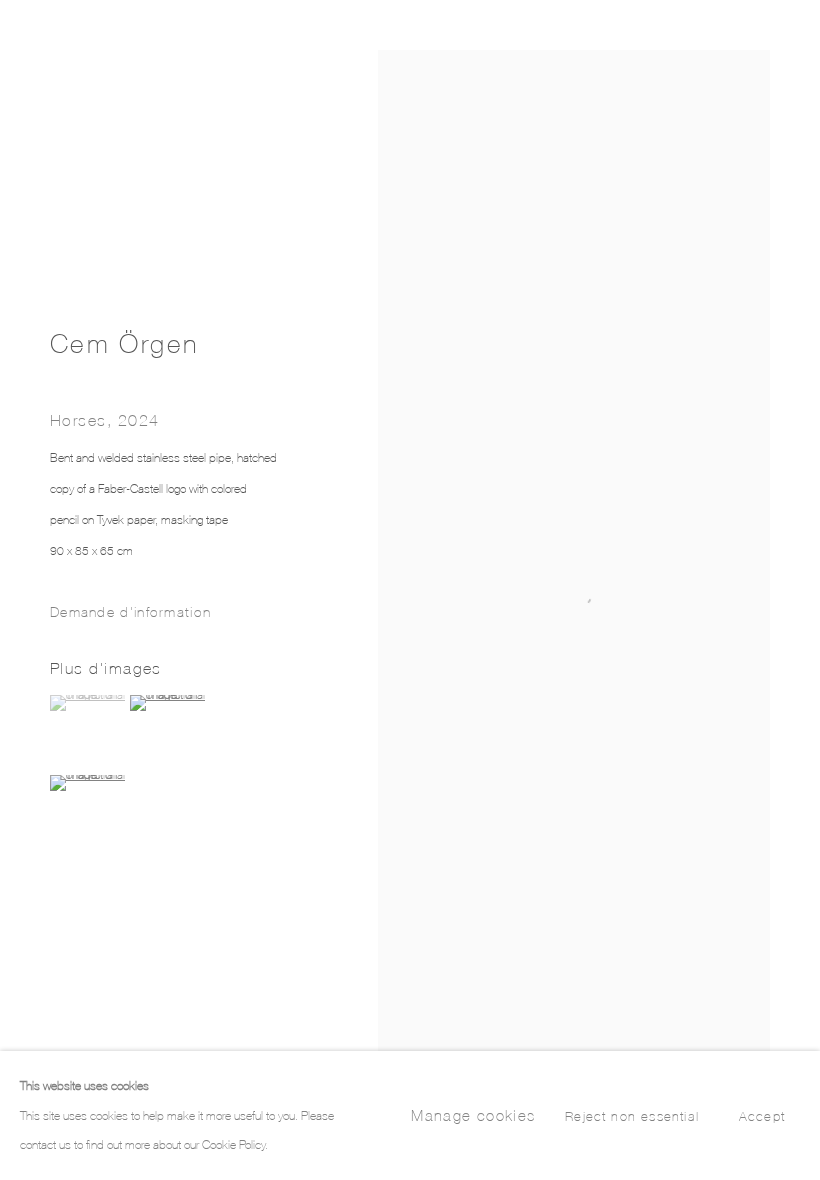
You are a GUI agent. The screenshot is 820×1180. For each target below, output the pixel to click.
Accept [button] (762, 1117)
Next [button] (800, 590)
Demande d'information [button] (130, 611)
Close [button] (775, 45)
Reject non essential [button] (632, 1117)
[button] (87, 703)
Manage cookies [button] (473, 1115)
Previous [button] (20, 590)
